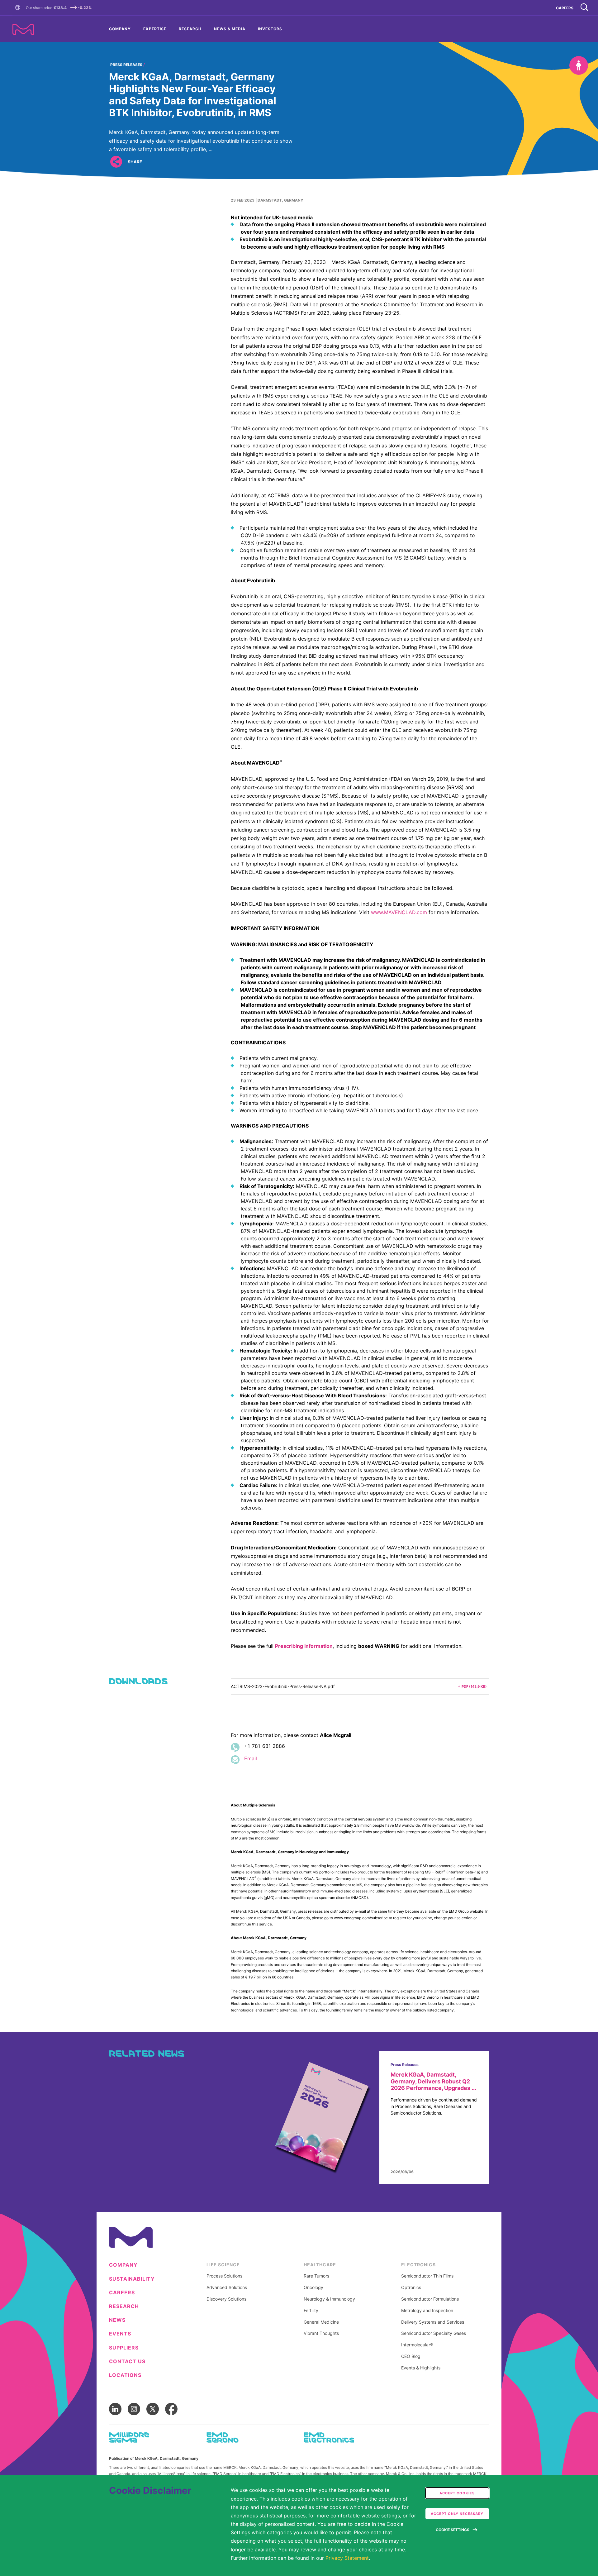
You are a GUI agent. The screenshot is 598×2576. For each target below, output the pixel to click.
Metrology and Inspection (427, 2311)
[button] (19, 8)
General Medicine (321, 2322)
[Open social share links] (116, 162)
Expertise (155, 29)
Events (120, 2334)
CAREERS (565, 8)
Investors (270, 29)
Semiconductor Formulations (430, 2299)
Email (251, 1758)
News (117, 2320)
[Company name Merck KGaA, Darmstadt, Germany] (23, 29)
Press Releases (126, 65)
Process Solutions (224, 2276)
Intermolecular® (417, 2345)
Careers (122, 2293)
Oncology (313, 2287)
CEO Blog (411, 2356)
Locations (125, 2375)
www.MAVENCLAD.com (399, 912)
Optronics (411, 2287)
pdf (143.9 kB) (474, 1686)
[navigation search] (584, 8)
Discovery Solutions (226, 2299)
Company (120, 29)
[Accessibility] (579, 65)
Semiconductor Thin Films (427, 2276)
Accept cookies (457, 2493)
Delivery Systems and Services (433, 2322)
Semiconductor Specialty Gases (434, 2333)
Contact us (127, 2361)
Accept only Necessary (457, 2514)
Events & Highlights (421, 2368)
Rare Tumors (316, 2276)
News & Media (230, 29)
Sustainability (132, 2279)
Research (190, 29)
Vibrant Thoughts (321, 2333)
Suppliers (124, 2348)
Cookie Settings (453, 2530)
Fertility (311, 2311)
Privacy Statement (347, 2558)
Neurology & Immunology (329, 2299)
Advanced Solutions (227, 2287)
